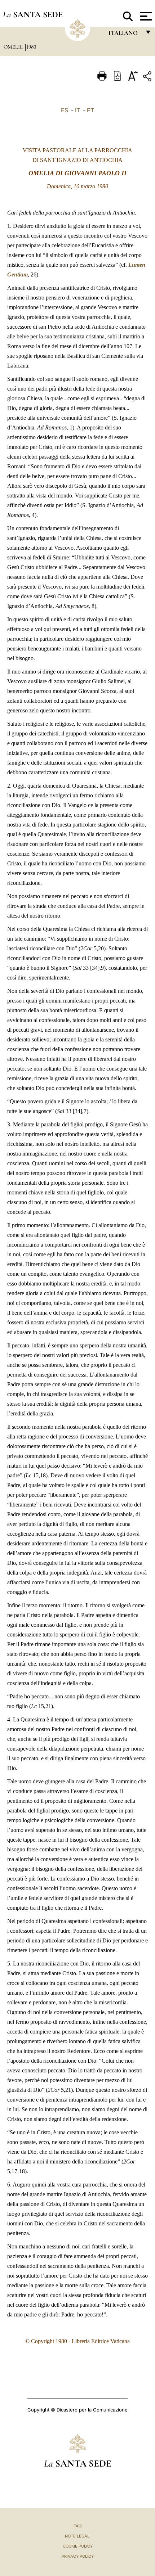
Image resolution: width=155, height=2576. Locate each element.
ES (65, 110)
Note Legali (78, 2536)
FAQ (77, 2526)
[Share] (148, 78)
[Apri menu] (145, 16)
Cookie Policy (78, 2546)
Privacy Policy (78, 2556)
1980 (31, 47)
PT (90, 110)
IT (77, 110)
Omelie (14, 47)
